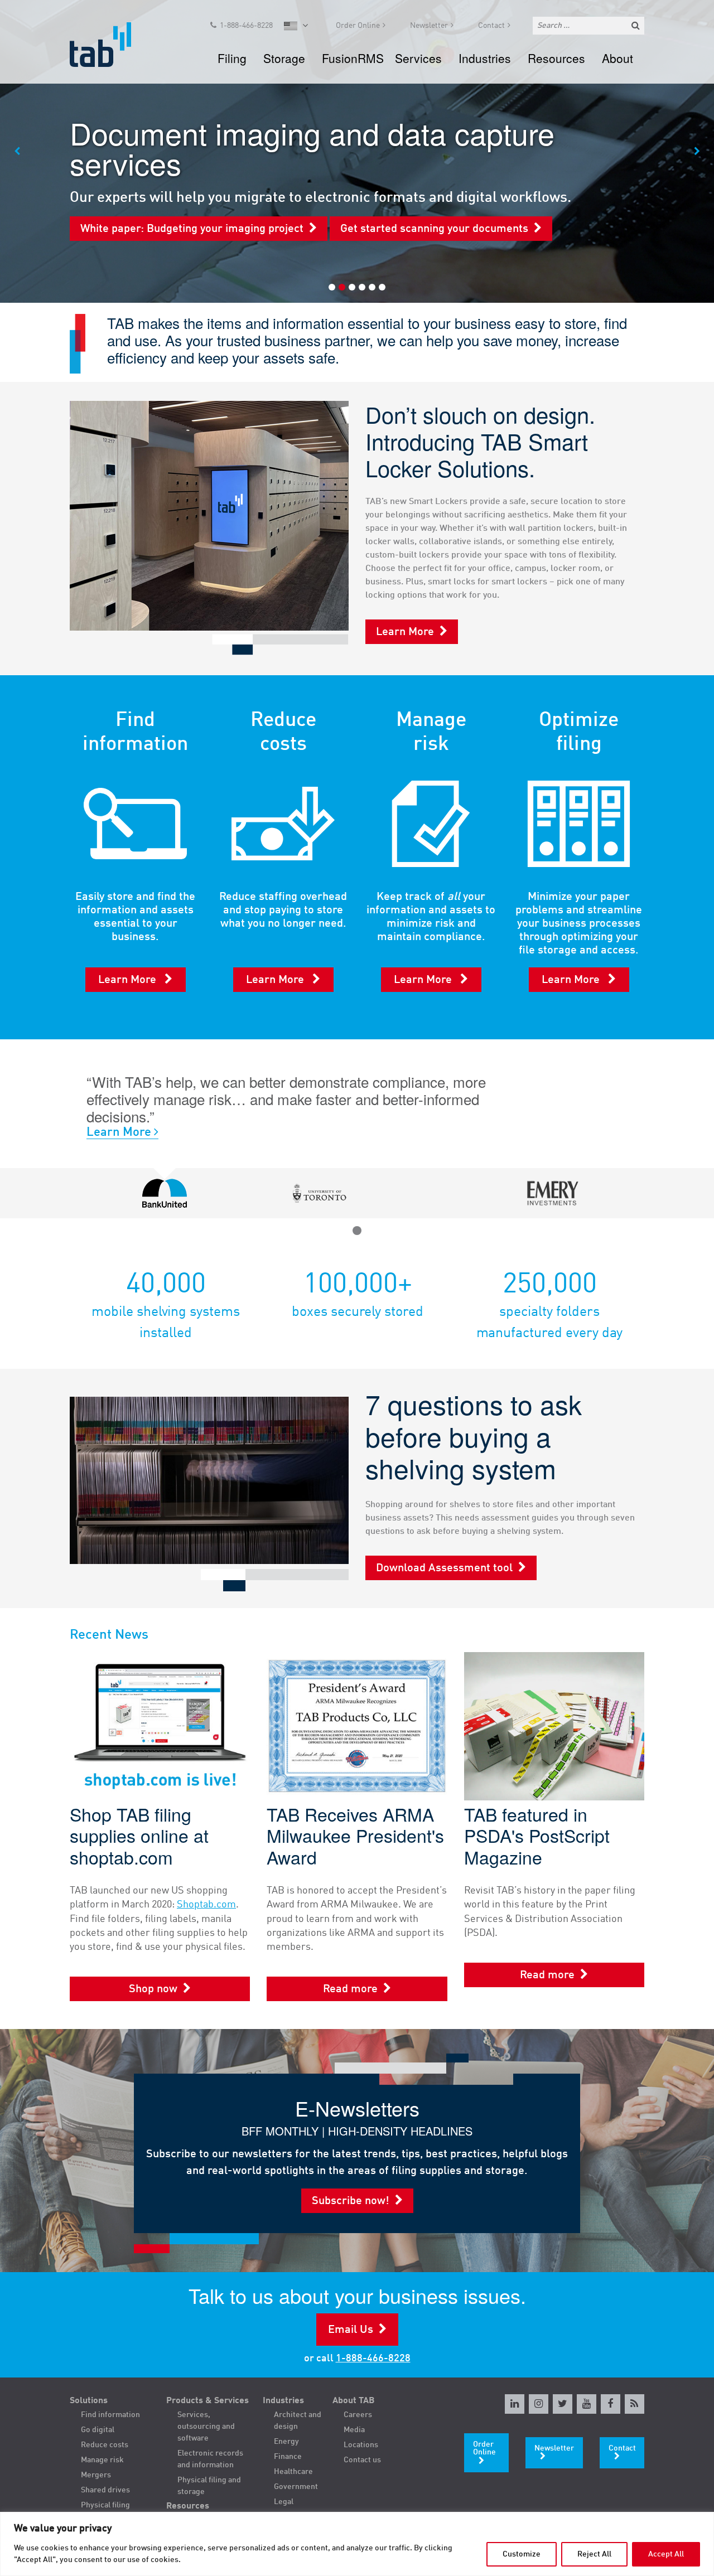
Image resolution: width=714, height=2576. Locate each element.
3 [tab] (352, 287)
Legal (284, 2502)
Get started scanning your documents (434, 229)
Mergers (96, 2475)
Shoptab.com (206, 1905)
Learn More (405, 632)
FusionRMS (353, 58)
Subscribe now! (351, 2201)
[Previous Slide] (17, 152)
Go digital (98, 2430)
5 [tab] (372, 287)
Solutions (89, 2401)
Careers (358, 2415)
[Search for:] (588, 26)
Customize (522, 2554)
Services (418, 58)
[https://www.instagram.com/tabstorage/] (539, 2404)
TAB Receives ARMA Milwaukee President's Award (355, 1835)
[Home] (111, 45)
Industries (485, 58)
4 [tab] (362, 287)
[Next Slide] (697, 152)
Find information (110, 2415)
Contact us (362, 2460)
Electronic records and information (210, 2459)
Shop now (153, 1989)
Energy (286, 2442)
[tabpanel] (357, 151)
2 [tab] (342, 287)
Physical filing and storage (209, 2486)
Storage (284, 58)
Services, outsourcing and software (206, 2427)
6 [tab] (382, 287)
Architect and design (298, 2421)
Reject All (594, 2554)
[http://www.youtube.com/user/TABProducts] (587, 2404)
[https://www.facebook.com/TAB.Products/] (611, 2404)
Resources (556, 58)
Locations (361, 2445)
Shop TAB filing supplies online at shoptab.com (139, 1835)
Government (296, 2487)
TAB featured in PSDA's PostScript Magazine (537, 1835)
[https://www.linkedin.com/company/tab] (515, 2404)
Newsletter (429, 26)
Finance (288, 2457)
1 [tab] (332, 287)
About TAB (354, 2401)
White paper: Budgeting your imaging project (192, 229)
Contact (491, 26)
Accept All (666, 2554)
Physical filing (105, 2505)
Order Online (358, 26)
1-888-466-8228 (246, 26)
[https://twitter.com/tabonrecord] (563, 2404)
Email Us (351, 2330)
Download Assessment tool (444, 1568)
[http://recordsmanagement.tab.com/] (635, 2404)
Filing (232, 58)
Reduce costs (105, 2445)
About (617, 58)
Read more (350, 1989)
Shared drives (105, 2490)
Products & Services (208, 2401)
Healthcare (293, 2472)
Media (354, 2430)
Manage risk (102, 2460)
